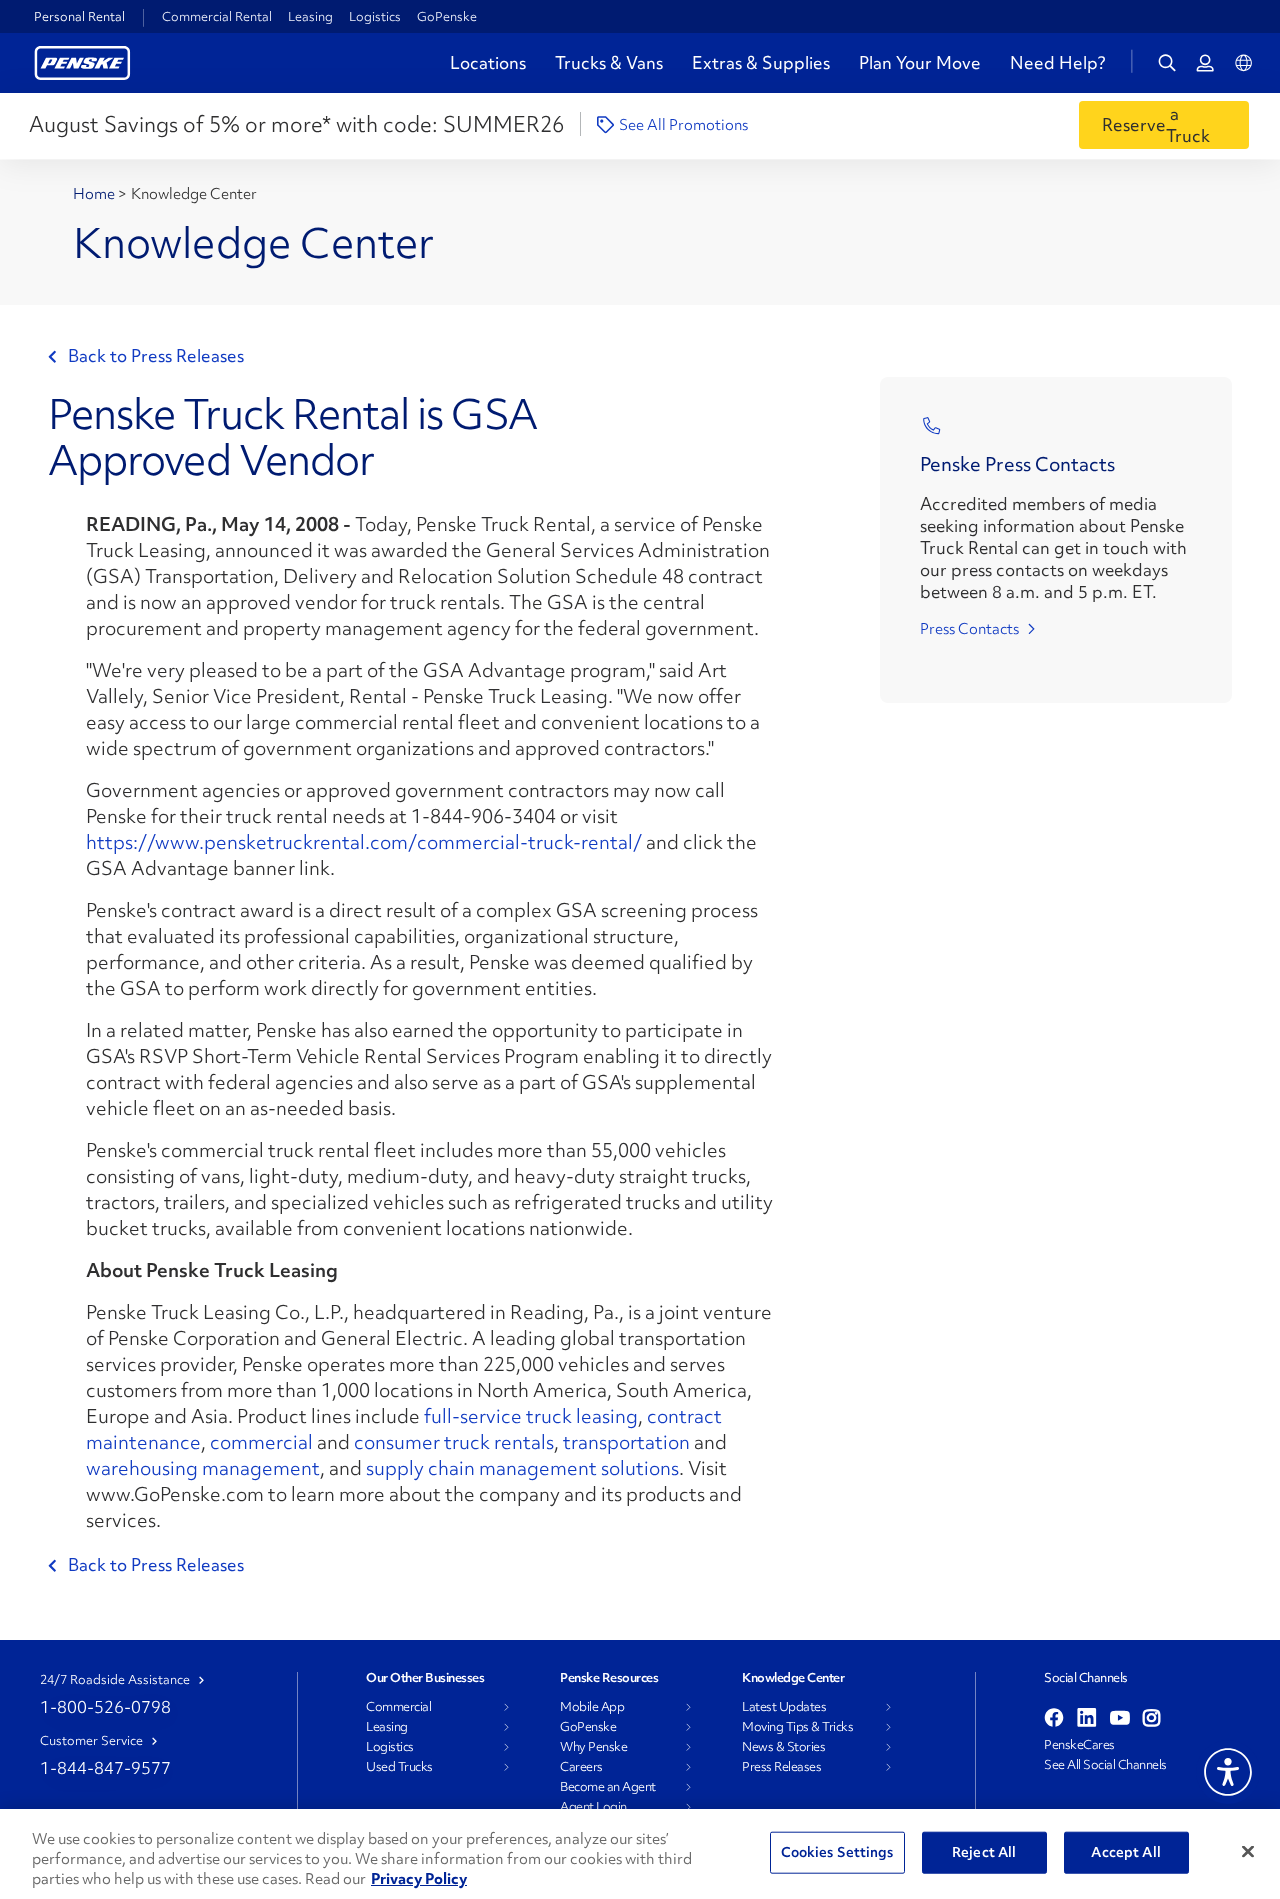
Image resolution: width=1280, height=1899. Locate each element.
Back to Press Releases (156, 356)
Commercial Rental (217, 16)
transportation (626, 1442)
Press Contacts (969, 629)
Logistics (375, 16)
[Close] (1248, 1852)
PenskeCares (1079, 1745)
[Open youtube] (1120, 1719)
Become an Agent (608, 1787)
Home (95, 194)
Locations (488, 62)
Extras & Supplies (761, 62)
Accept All (1125, 1852)
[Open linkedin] (1087, 1719)
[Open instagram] (1151, 1719)
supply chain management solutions (522, 1468)
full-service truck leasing (531, 1416)
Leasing (310, 16)
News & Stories (783, 1747)
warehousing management (203, 1468)
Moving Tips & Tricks (797, 1727)
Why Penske (593, 1747)
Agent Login (593, 1807)
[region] (640, 1854)
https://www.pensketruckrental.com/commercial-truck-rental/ (364, 842)
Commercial (398, 1707)
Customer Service (91, 1741)
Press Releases (781, 1767)
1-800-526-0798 (105, 1706)
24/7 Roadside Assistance (115, 1680)
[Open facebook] (1054, 1719)
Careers (581, 1767)
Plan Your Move (920, 62)
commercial (261, 1442)
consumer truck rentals (454, 1442)
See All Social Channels (1105, 1765)
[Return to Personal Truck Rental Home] (82, 60)
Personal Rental (79, 17)
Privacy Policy (419, 1879)
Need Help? (1058, 63)
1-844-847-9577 (105, 1767)
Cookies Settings (837, 1852)
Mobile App (592, 1707)
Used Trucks (399, 1767)
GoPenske (447, 16)
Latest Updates (784, 1707)
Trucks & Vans (609, 62)
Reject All (984, 1852)
